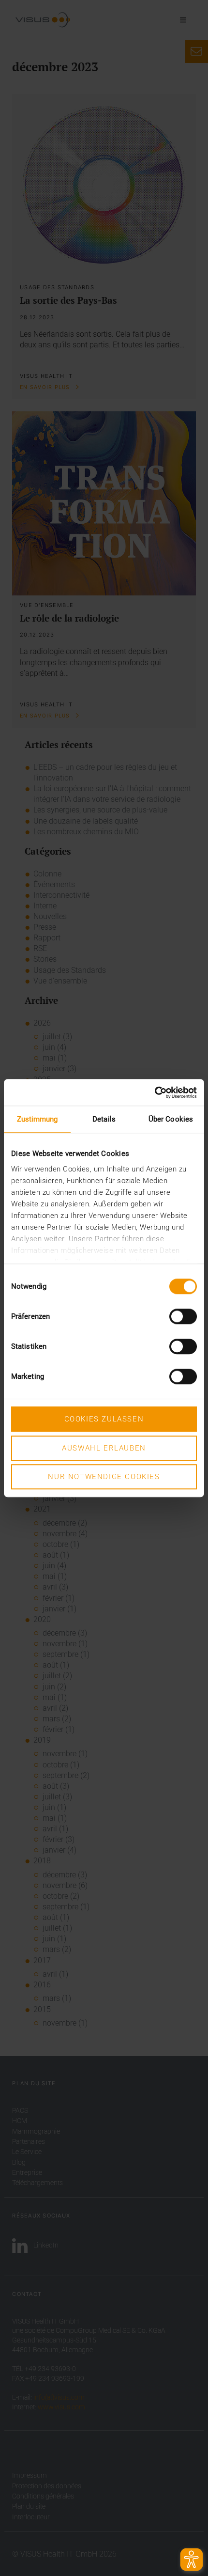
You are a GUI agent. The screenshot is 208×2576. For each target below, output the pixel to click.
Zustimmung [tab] (37, 1119)
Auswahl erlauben (104, 1448)
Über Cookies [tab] (171, 1119)
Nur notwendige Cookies (104, 1477)
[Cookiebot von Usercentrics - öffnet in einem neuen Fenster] (155, 1093)
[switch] (183, 1316)
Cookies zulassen (104, 1419)
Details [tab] (104, 1119)
